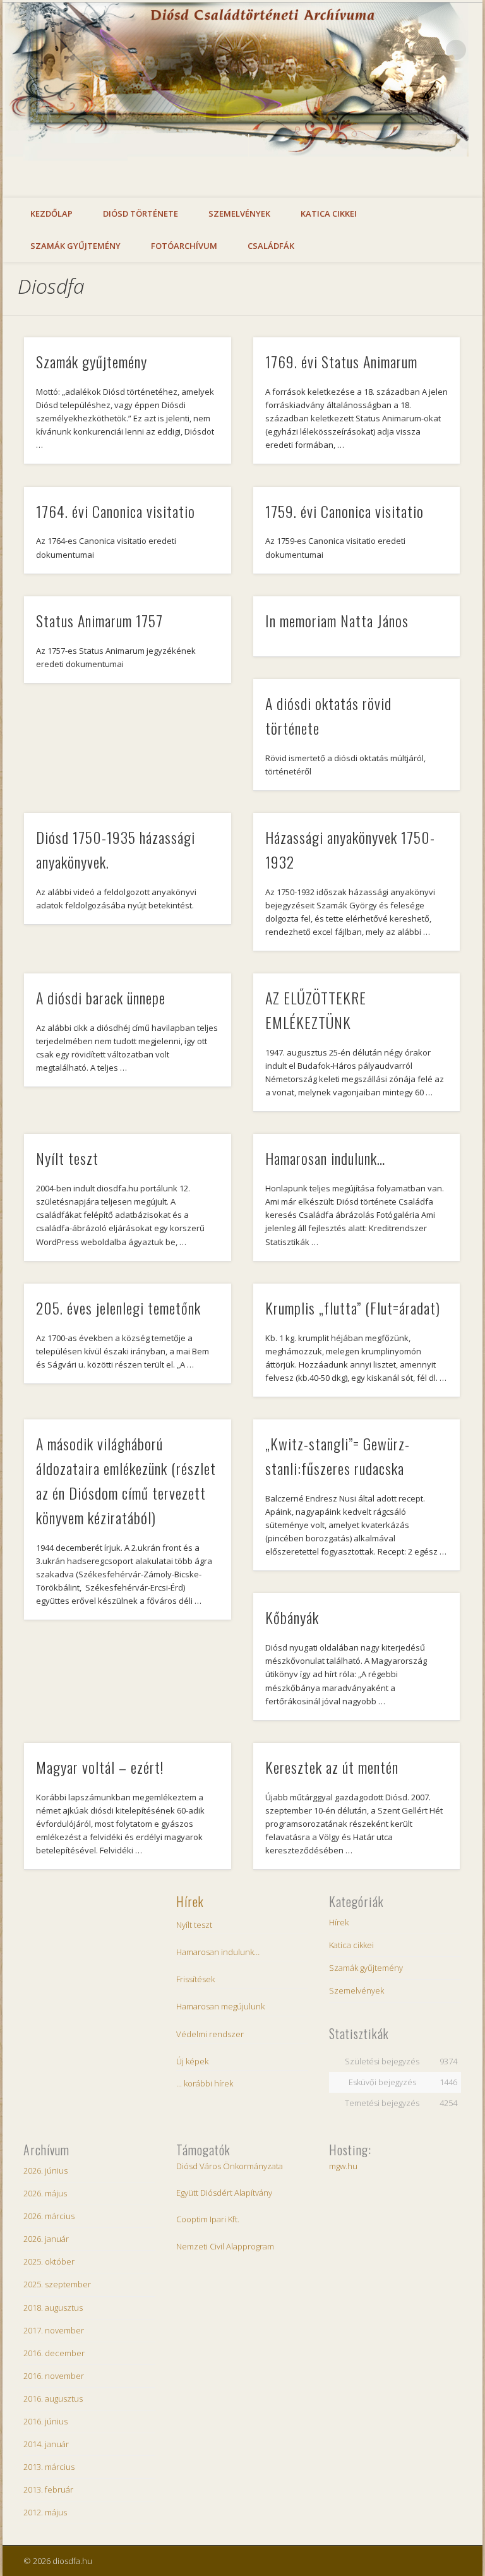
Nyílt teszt (67, 1158)
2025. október (49, 2261)
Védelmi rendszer (210, 2034)
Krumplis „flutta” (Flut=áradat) (353, 1308)
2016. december (54, 2353)
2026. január (46, 2239)
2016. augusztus (53, 2398)
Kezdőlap (51, 214)
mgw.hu (343, 2166)
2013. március (49, 2467)
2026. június (45, 2170)
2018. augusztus (53, 2308)
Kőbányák (292, 1617)
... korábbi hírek (205, 2083)
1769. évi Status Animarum (341, 361)
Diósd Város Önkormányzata (230, 2166)
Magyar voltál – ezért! (100, 1767)
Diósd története (141, 214)
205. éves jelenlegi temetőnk (118, 1308)
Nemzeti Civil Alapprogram (225, 2246)
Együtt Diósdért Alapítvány (224, 2193)
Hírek (190, 1901)
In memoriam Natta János (337, 620)
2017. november (54, 2330)
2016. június (45, 2421)
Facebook (430, 50)
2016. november (54, 2376)
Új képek (192, 2061)
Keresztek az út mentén (332, 1767)
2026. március (49, 2216)
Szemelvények (239, 214)
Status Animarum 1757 (99, 620)
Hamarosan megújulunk (220, 2006)
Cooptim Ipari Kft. (208, 2219)
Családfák (271, 246)
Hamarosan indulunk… (325, 1158)
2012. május (45, 2512)
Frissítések (195, 1979)
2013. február (48, 2489)
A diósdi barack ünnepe (101, 997)
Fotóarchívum (184, 246)
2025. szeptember (57, 2284)
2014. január (46, 2444)
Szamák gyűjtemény (75, 246)
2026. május (45, 2193)
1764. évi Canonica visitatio (116, 511)
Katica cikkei (329, 214)
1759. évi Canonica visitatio (344, 511)
